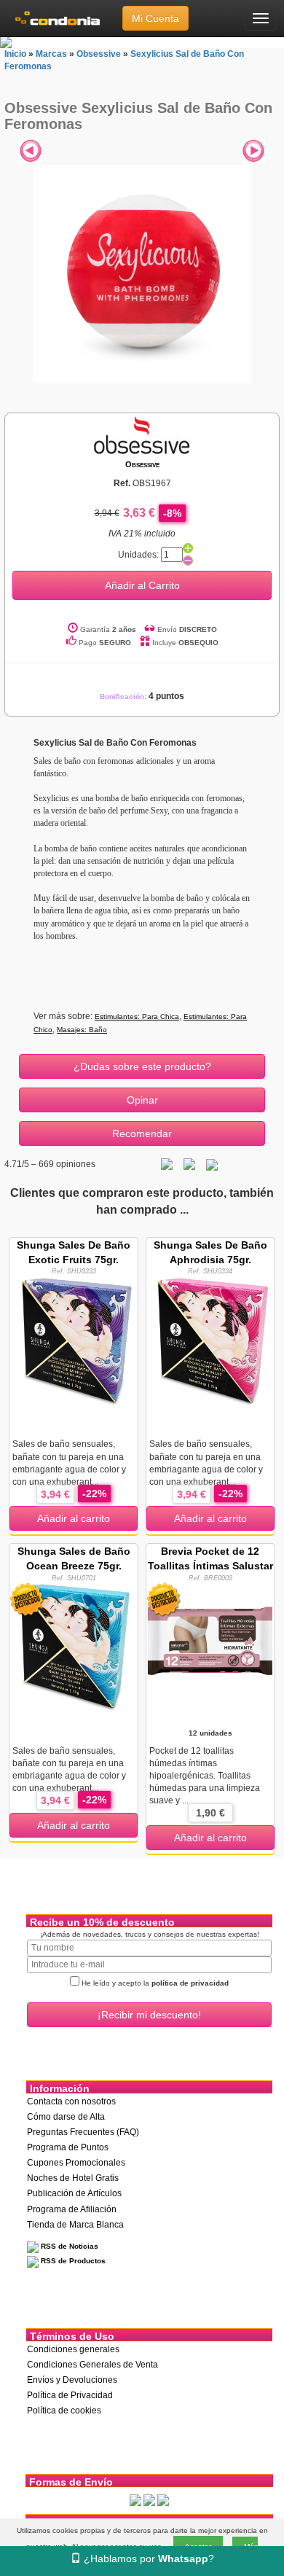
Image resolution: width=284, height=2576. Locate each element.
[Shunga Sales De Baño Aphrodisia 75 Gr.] (210, 1340)
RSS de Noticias (68, 2246)
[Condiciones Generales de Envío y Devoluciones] (135, 2500)
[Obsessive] (142, 435)
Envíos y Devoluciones (72, 2380)
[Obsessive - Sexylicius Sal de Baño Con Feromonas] (142, 274)
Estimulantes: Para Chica (137, 1016)
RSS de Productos (72, 2261)
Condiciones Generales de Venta (92, 2365)
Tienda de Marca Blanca (75, 2225)
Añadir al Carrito (142, 585)
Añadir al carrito (74, 1518)
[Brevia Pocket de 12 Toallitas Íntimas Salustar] (210, 1646)
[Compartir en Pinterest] (212, 1164)
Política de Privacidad (70, 2395)
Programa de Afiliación (72, 2209)
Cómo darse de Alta (66, 2117)
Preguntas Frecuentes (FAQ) (83, 2132)
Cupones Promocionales (76, 2163)
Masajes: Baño (82, 1030)
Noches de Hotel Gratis (73, 2178)
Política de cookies (64, 2411)
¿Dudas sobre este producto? (142, 1066)
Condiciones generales (73, 2349)
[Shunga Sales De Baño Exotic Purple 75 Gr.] (74, 1340)
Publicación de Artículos (74, 2193)
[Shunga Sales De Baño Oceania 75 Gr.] (74, 1646)
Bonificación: (142, 696)
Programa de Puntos (68, 2147)
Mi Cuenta (155, 18)
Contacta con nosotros (71, 2101)
